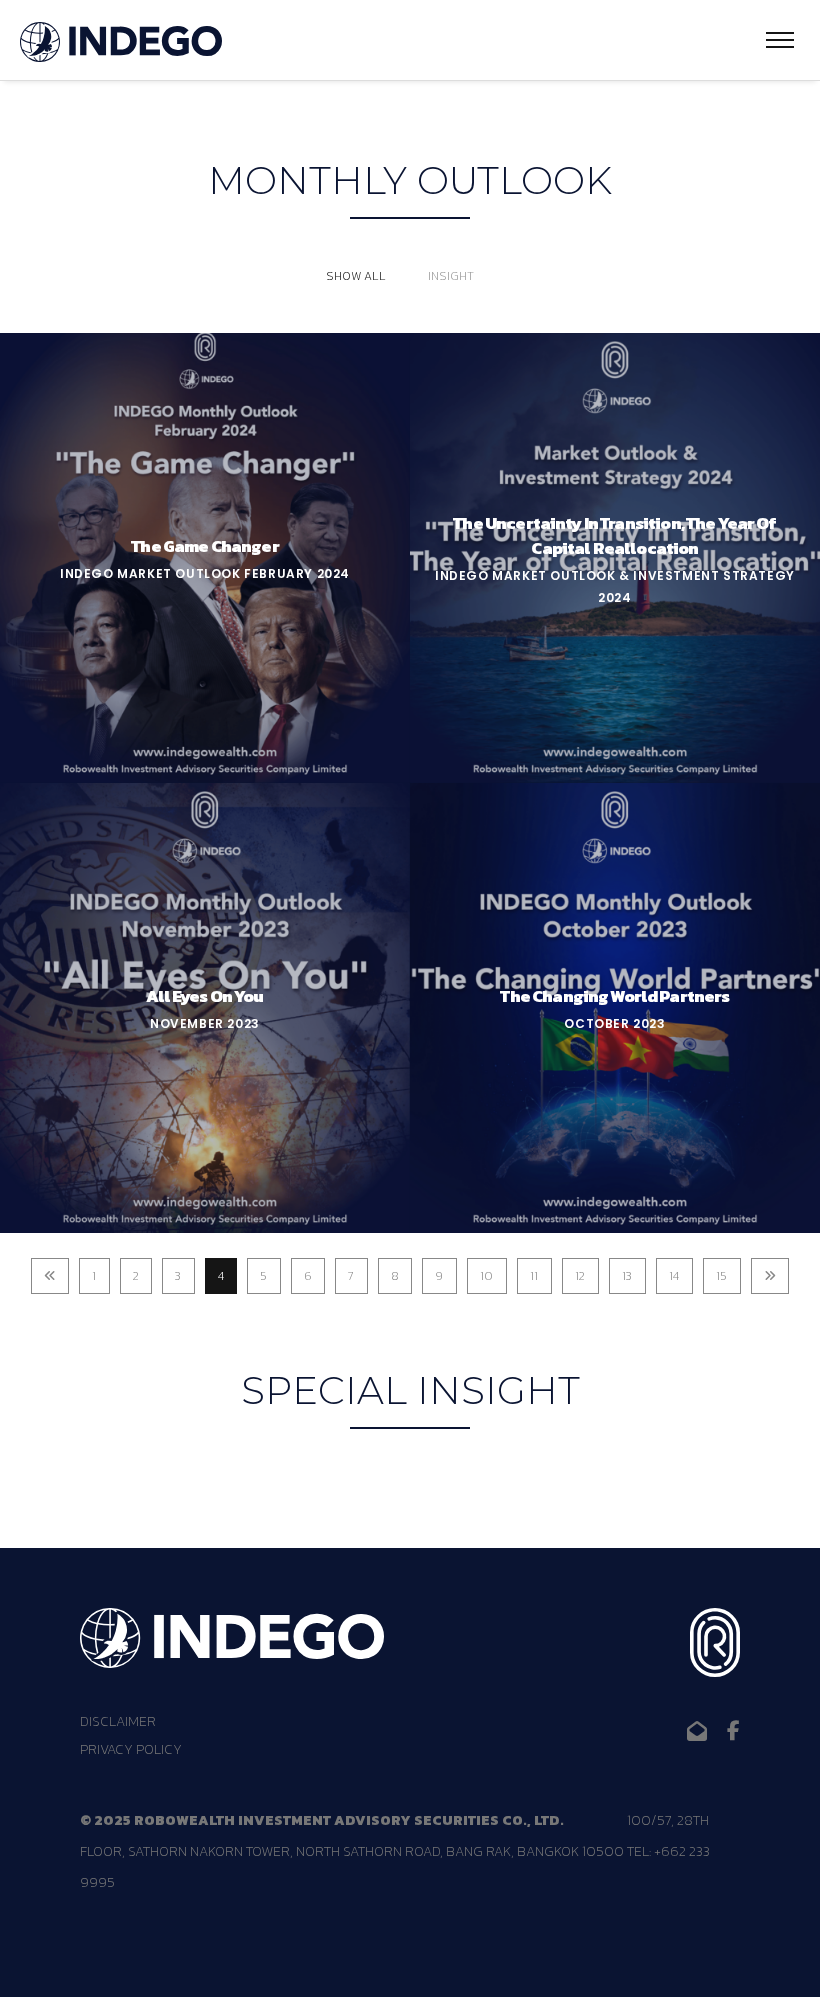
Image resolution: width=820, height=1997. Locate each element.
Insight (451, 276)
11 (534, 1276)
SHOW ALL (356, 276)
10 (487, 1276)
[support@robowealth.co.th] (697, 1731)
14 (674, 1276)
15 (722, 1276)
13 (627, 1276)
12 (580, 1276)
